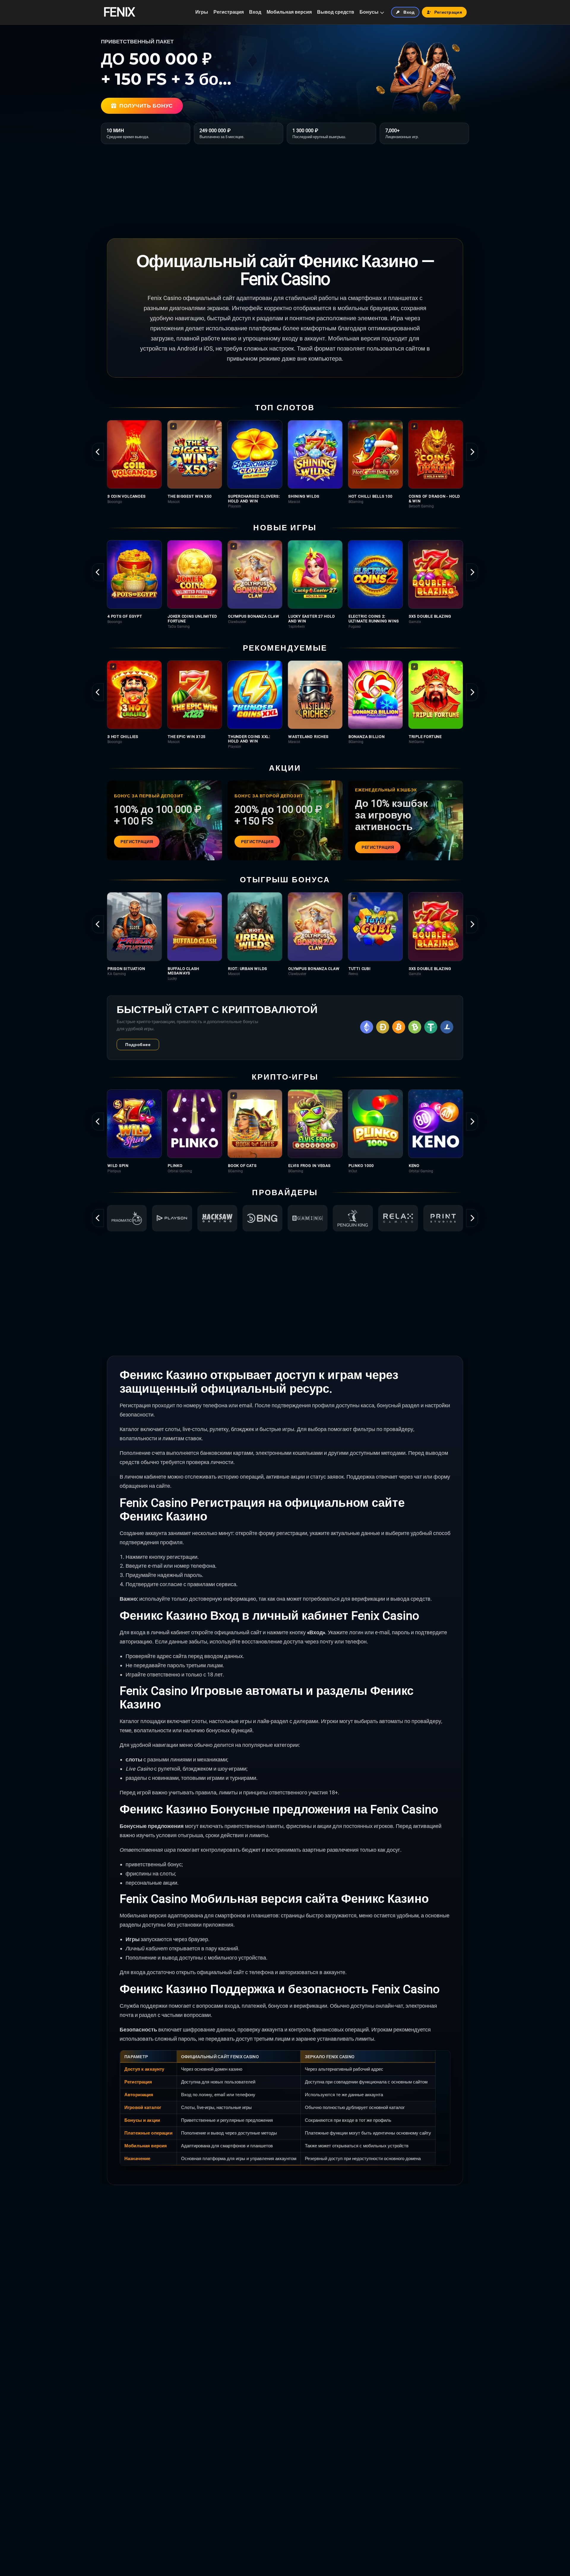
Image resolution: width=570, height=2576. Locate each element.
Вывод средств (336, 12)
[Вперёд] (472, 452)
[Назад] (98, 452)
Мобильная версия (289, 12)
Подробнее (138, 1045)
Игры (202, 12)
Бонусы (369, 12)
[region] (285, 464)
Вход (255, 12)
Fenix (119, 12)
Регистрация (229, 12)
